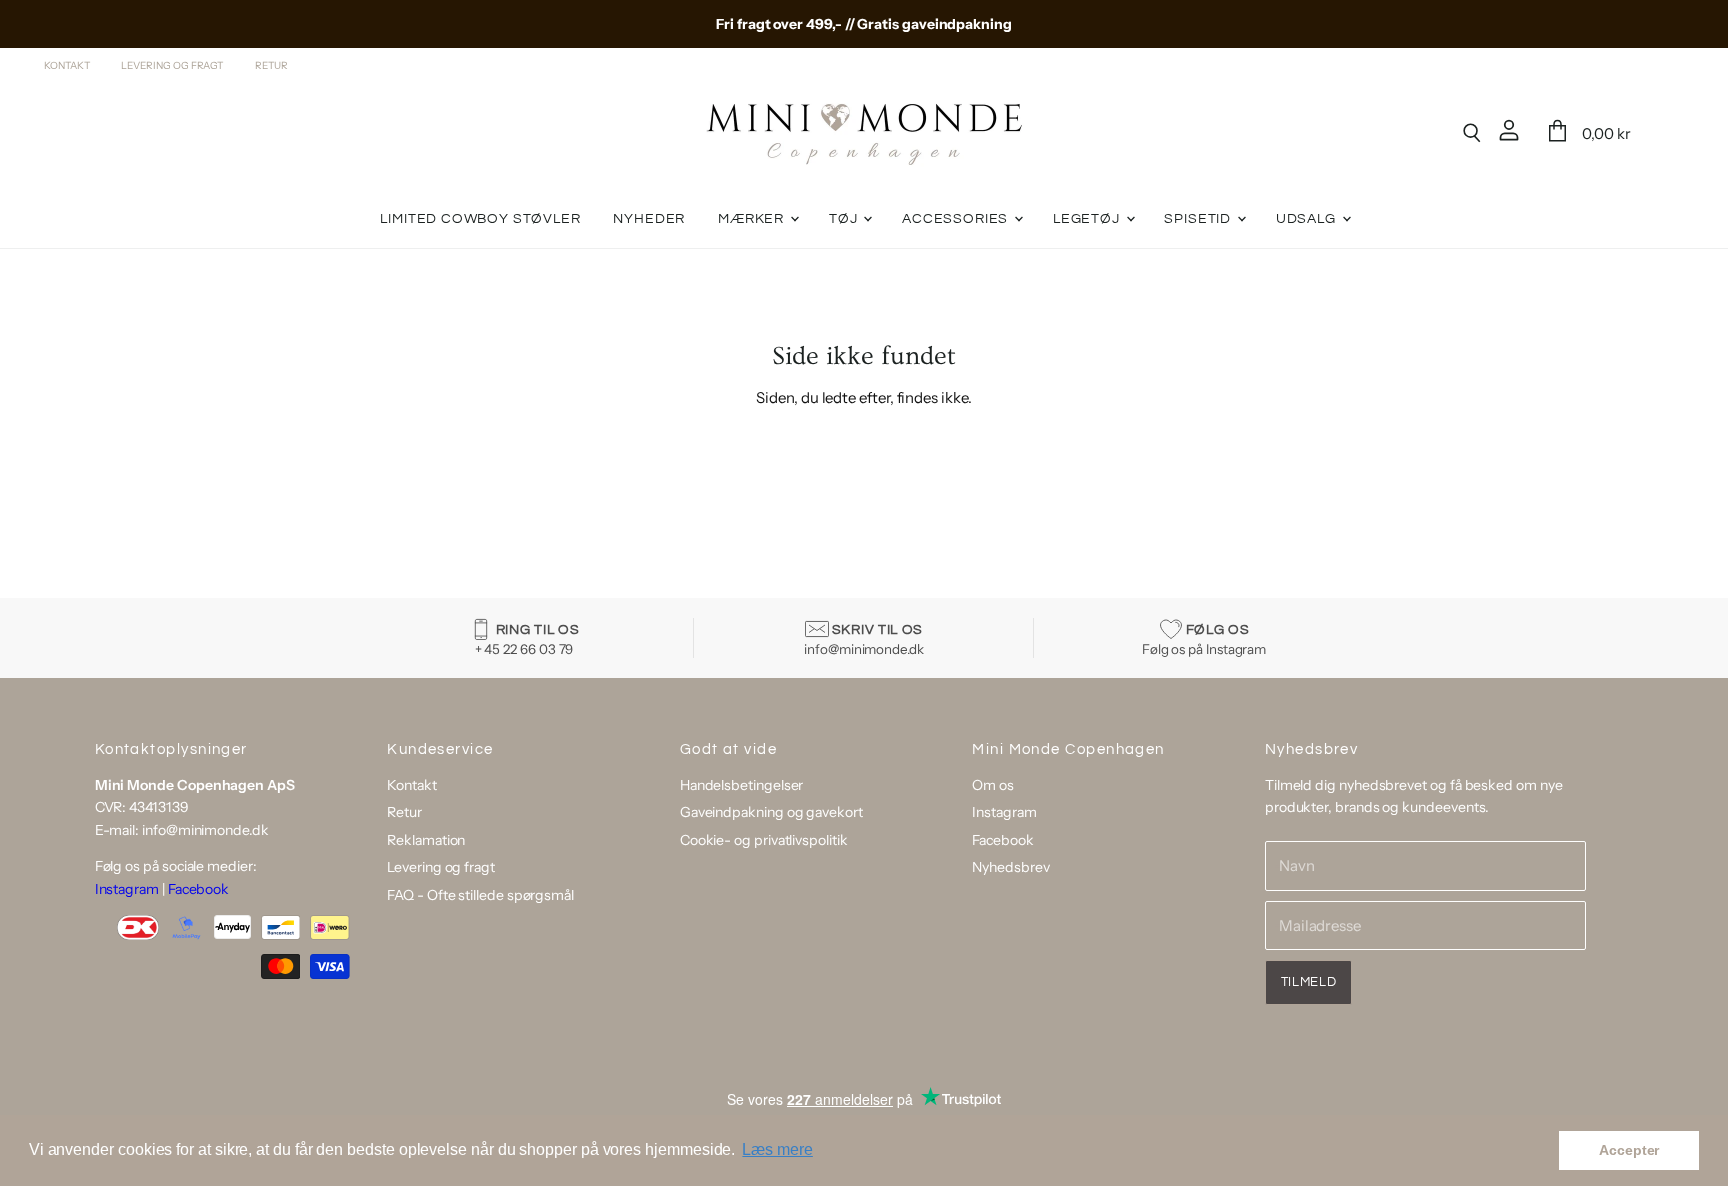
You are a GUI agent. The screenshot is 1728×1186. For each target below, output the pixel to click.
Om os (993, 785)
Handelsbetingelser (742, 785)
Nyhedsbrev (1010, 867)
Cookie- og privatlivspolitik (764, 840)
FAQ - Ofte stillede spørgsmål (480, 895)
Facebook (198, 889)
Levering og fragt (172, 66)
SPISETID (1199, 219)
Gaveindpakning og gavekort (771, 812)
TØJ (845, 219)
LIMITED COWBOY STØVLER (480, 219)
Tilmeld (1309, 982)
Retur (271, 66)
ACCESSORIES (957, 219)
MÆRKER (753, 219)
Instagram (127, 889)
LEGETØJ (1088, 219)
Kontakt (66, 66)
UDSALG (1308, 219)
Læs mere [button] (777, 1149)
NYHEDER (649, 219)
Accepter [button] (1629, 1150)
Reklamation (426, 840)
